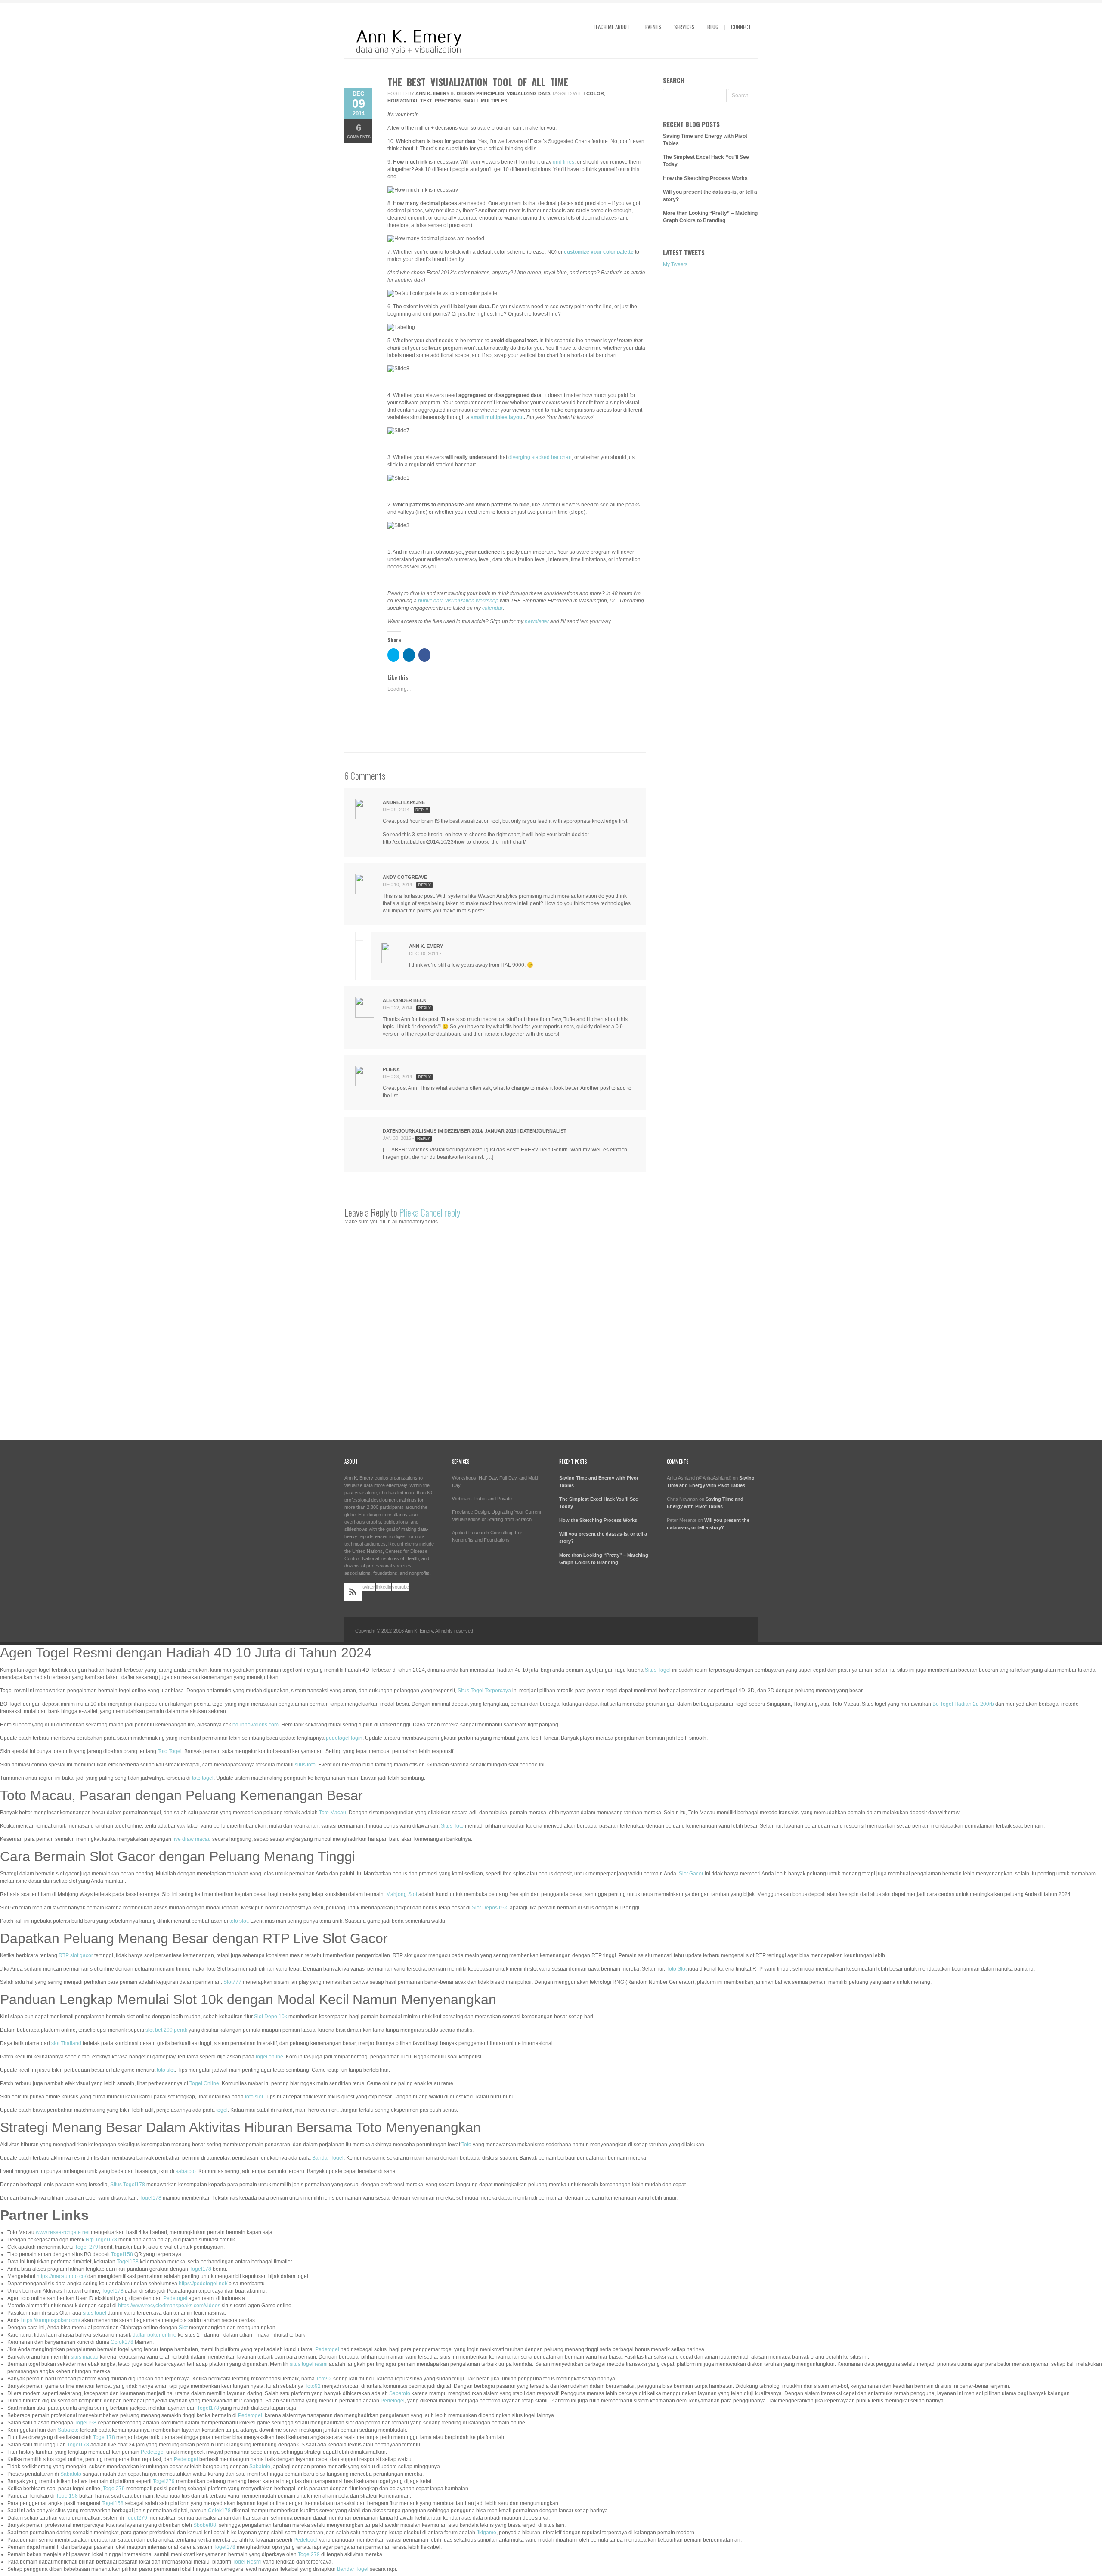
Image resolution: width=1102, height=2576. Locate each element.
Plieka (409, 1212)
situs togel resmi (309, 2364)
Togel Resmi (247, 2562)
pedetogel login (344, 1738)
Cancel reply (440, 1212)
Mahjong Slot (402, 1894)
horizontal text (410, 101)
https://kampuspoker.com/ (51, 2320)
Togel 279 (87, 2247)
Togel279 (164, 2481)
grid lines (563, 162)
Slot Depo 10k (271, 2017)
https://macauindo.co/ (61, 2276)
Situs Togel (658, 1670)
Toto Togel (170, 1751)
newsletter (537, 621)
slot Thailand (66, 2043)
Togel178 (150, 2198)
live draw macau (192, 1839)
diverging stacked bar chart (540, 457)
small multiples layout (497, 417)
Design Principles (480, 93)
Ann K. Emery (432, 93)
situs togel (94, 2313)
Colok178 (122, 2342)
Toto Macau (333, 1813)
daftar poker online (155, 2335)
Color (595, 93)
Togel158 (122, 2254)
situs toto (305, 1765)
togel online (269, 2057)
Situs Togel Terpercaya (484, 1691)
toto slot (238, 1921)
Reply (422, 810)
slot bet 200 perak (166, 2030)
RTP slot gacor (76, 1955)
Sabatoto (400, 2393)
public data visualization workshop (458, 601)
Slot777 (232, 1982)
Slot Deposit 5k (489, 1908)
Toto (466, 2145)
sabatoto (186, 2171)
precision (448, 101)
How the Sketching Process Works (705, 178)
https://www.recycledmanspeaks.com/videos (169, 2306)
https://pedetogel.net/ (203, 2284)
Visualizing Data (529, 93)
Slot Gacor (691, 1874)
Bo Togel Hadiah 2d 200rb (963, 1704)
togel (222, 2110)
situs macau (85, 2357)
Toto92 (324, 2379)
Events (653, 27)
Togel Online (204, 2083)
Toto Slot (676, 1969)
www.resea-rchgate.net (63, 2232)
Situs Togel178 (128, 2185)
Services (684, 27)
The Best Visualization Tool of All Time (478, 82)
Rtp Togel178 (101, 2240)
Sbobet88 (205, 2525)
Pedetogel (175, 2298)
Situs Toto (452, 1826)
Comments (359, 131)
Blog (713, 27)
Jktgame (486, 2533)
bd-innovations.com (255, 1725)
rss (353, 1592)
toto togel (203, 1778)
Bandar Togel (328, 2158)
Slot (183, 2328)
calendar (492, 608)
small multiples (485, 101)
